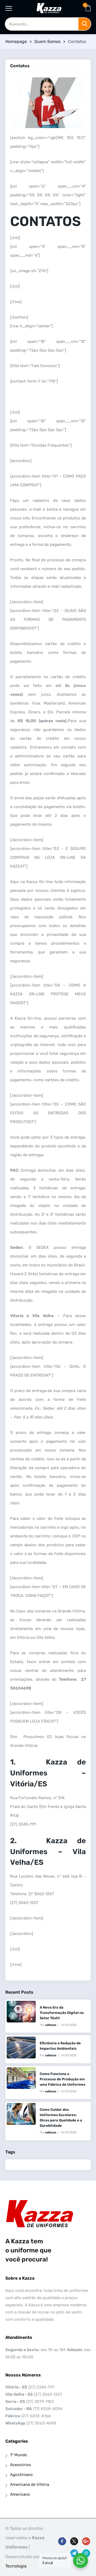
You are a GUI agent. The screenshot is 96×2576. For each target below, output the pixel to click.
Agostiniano (21, 2475)
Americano (20, 2494)
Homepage (16, 41)
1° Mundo (19, 2455)
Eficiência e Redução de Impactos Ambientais (60, 2046)
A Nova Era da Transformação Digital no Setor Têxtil (62, 2013)
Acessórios (21, 2465)
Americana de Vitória (30, 2484)
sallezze (51, 2025)
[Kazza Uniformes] (49, 8)
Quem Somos (47, 41)
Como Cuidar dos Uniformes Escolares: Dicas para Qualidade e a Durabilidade (61, 2118)
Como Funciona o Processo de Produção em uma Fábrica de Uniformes (63, 2079)
